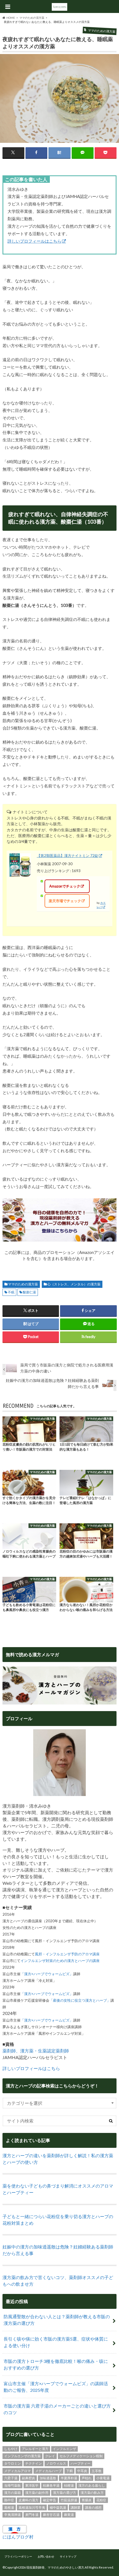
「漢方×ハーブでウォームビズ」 (47, 1974)
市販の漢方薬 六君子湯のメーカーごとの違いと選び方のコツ (57, 2409)
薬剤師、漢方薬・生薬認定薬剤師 (36, 2051)
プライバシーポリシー (18, 2556)
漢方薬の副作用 (37, 2493)
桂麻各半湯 (51, 2485)
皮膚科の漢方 (29, 2500)
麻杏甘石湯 (51, 2515)
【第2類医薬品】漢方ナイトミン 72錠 (68, 856)
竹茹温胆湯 (69, 2500)
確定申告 (50, 2500)
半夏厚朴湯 (69, 2478)
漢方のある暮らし (92, 2485)
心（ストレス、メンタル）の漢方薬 (74, 1284)
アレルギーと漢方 (35, 2449)
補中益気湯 (58, 2507)
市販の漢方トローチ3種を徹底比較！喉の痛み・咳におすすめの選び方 (56, 2364)
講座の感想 (93, 2507)
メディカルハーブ (48, 2471)
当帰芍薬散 (12, 2485)
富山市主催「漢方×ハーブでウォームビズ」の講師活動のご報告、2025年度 (56, 2387)
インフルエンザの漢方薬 (22, 2456)
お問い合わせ (46, 2556)
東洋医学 (32, 2485)
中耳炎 (82, 2471)
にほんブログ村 (18, 2537)
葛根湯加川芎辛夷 (32, 2507)
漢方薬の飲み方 (92, 2493)
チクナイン (33, 2463)
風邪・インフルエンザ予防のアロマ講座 (67, 1954)
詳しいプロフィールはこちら (34, 241)
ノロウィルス (56, 2463)
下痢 (69, 2471)
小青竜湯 (103, 2478)
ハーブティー (81, 2463)
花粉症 (101, 2500)
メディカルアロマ (17, 2471)
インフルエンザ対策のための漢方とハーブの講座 (60, 1961)
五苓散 (97, 2471)
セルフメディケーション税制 (81, 2456)
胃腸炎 (87, 2500)
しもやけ (11, 2449)
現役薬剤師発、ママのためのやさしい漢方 (55, 2567)
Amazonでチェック (65, 886)
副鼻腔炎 (29, 2478)
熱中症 (9, 2500)
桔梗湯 (69, 2485)
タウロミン (12, 2463)
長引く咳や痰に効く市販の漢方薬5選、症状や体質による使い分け (56, 2342)
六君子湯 (11, 2478)
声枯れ (87, 2478)
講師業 (76, 2507)
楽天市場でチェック (65, 901)
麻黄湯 (69, 2515)
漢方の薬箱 (12, 2493)
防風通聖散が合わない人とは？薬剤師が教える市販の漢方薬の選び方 (57, 2320)
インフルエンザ (64, 2449)
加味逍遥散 (48, 2478)
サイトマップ (68, 2556)
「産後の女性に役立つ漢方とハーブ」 (80, 2000)
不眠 (11, 1292)
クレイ (50, 2456)
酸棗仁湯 (29, 1292)
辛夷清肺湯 (12, 2515)
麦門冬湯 (32, 2515)
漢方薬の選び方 (64, 2493)
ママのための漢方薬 (23, 1284)
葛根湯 (9, 2507)
